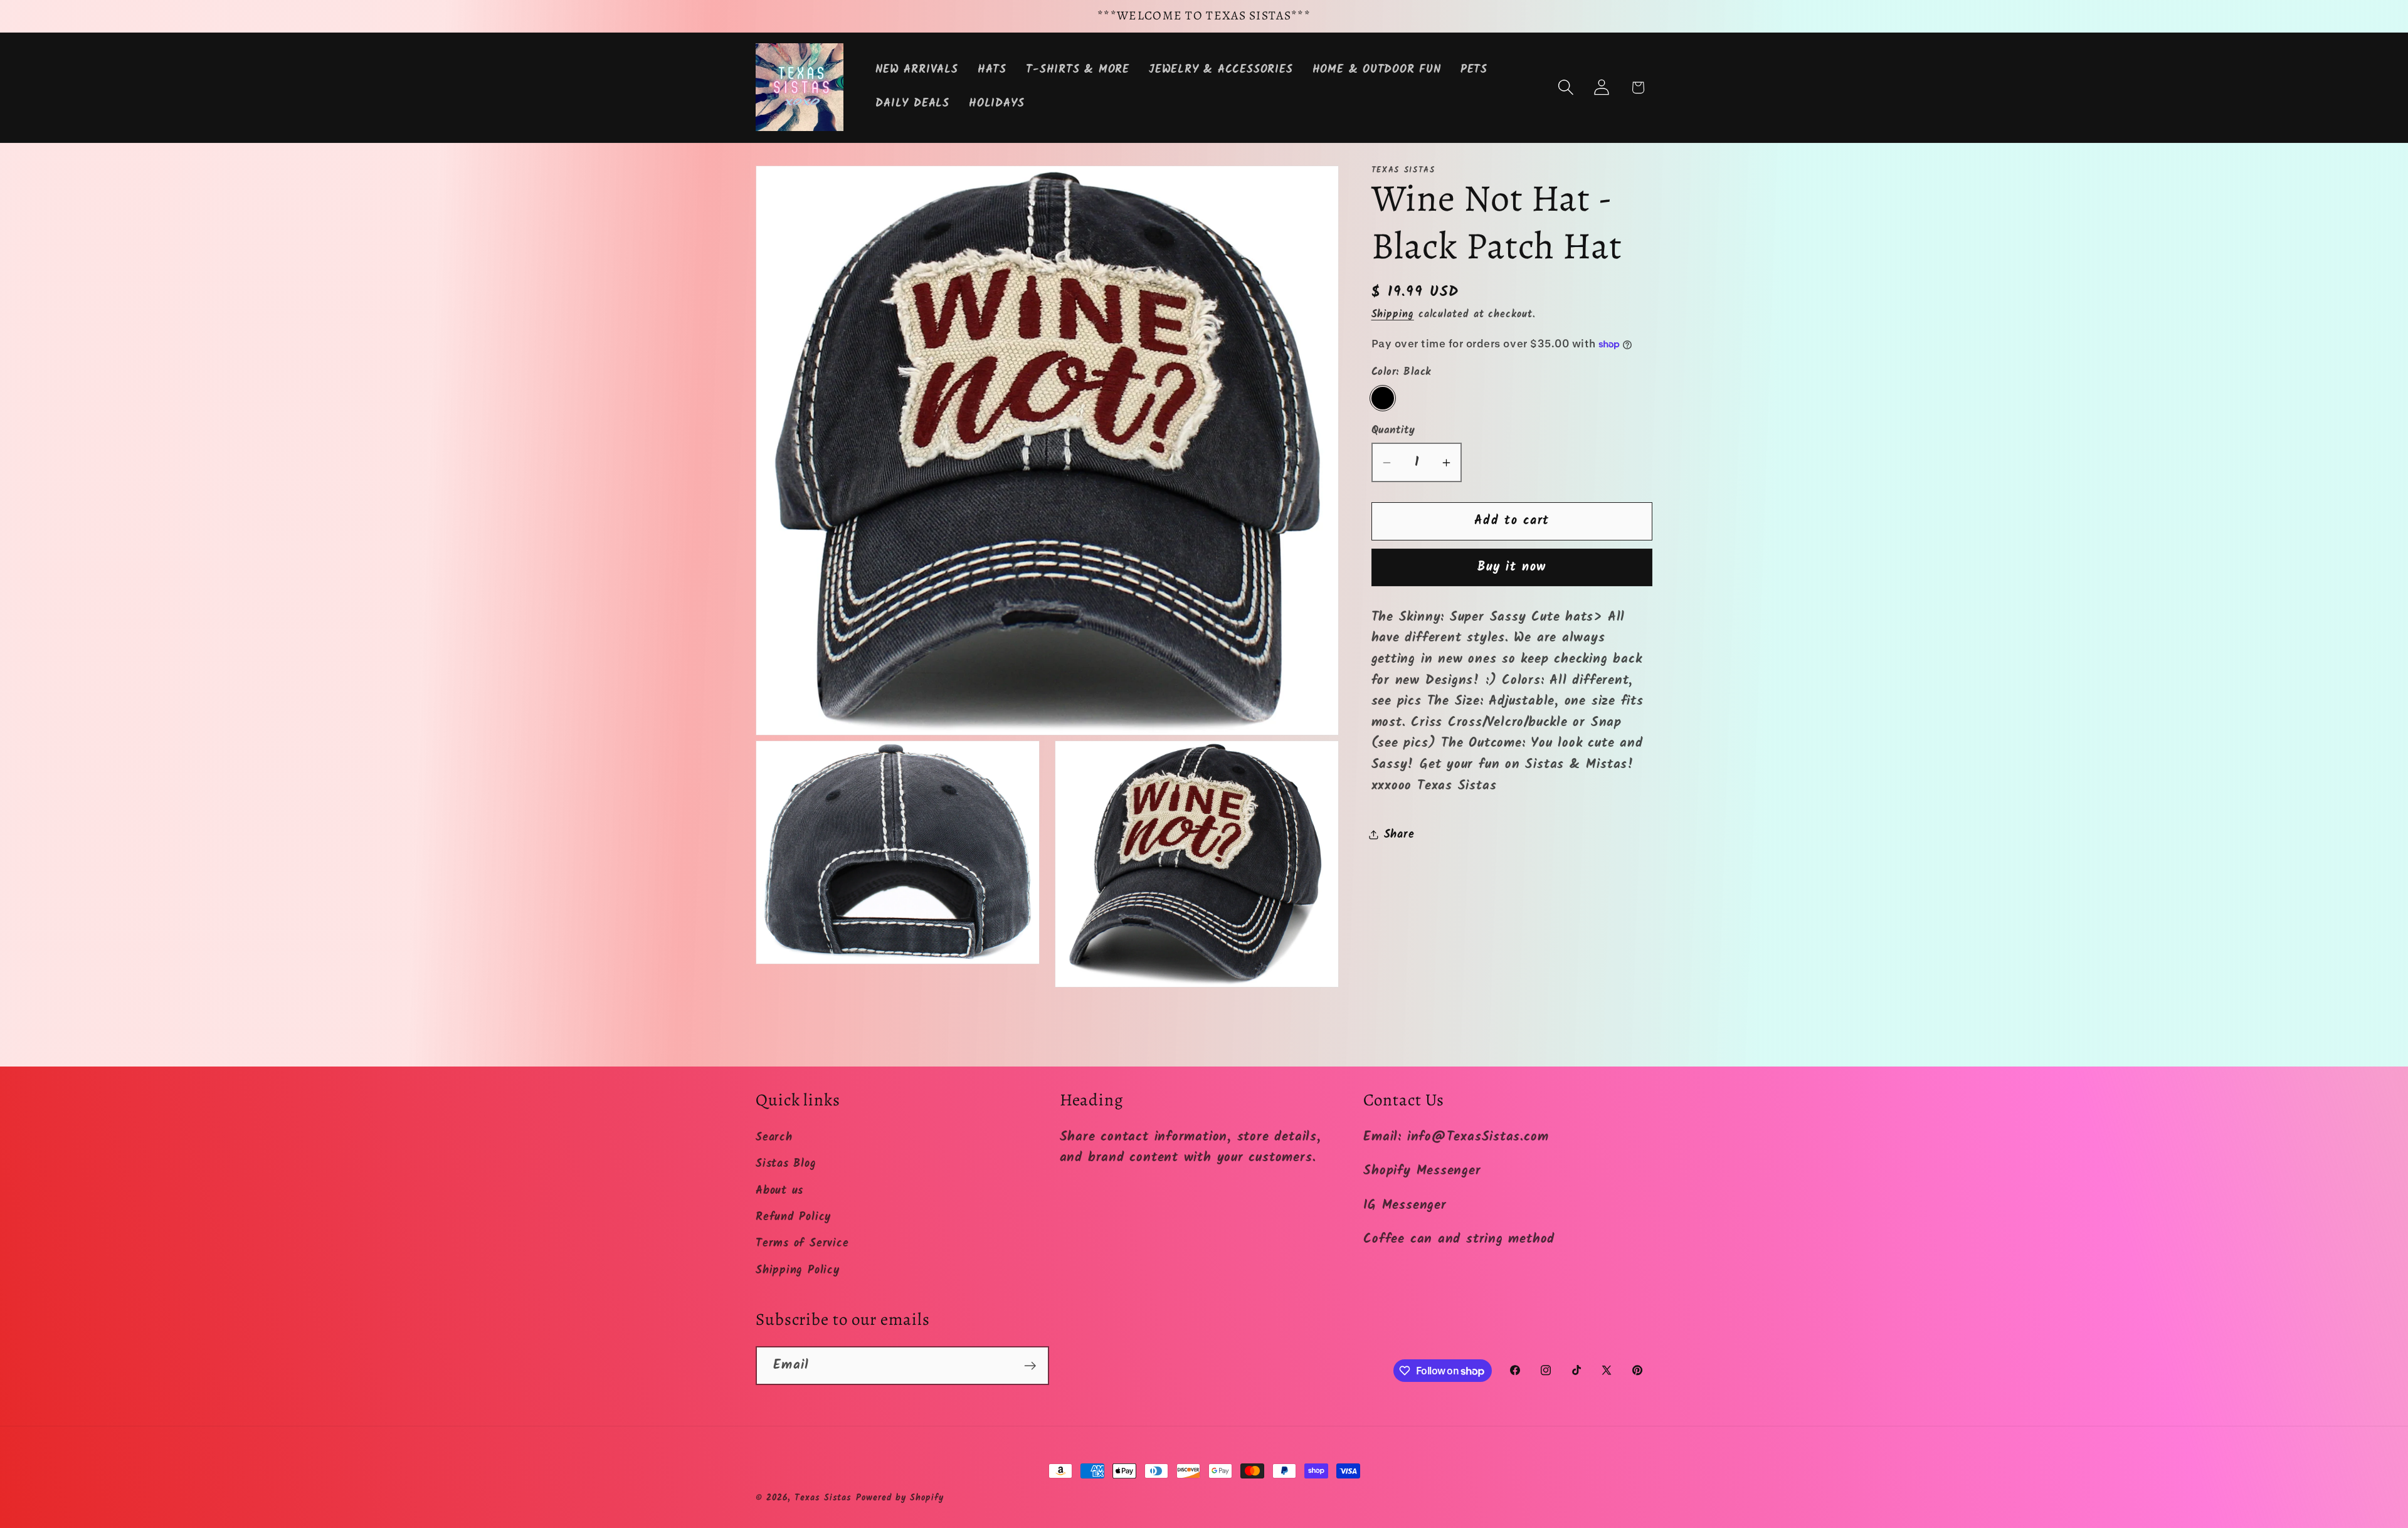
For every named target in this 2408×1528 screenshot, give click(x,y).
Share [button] (1399, 835)
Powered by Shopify (900, 1498)
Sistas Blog (786, 1164)
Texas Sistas (823, 1498)
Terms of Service (802, 1244)
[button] (1566, 87)
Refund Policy (793, 1217)
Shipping (1393, 314)
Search (774, 1138)
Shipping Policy (798, 1271)
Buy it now (1512, 567)
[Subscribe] (1030, 1366)
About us (779, 1191)
